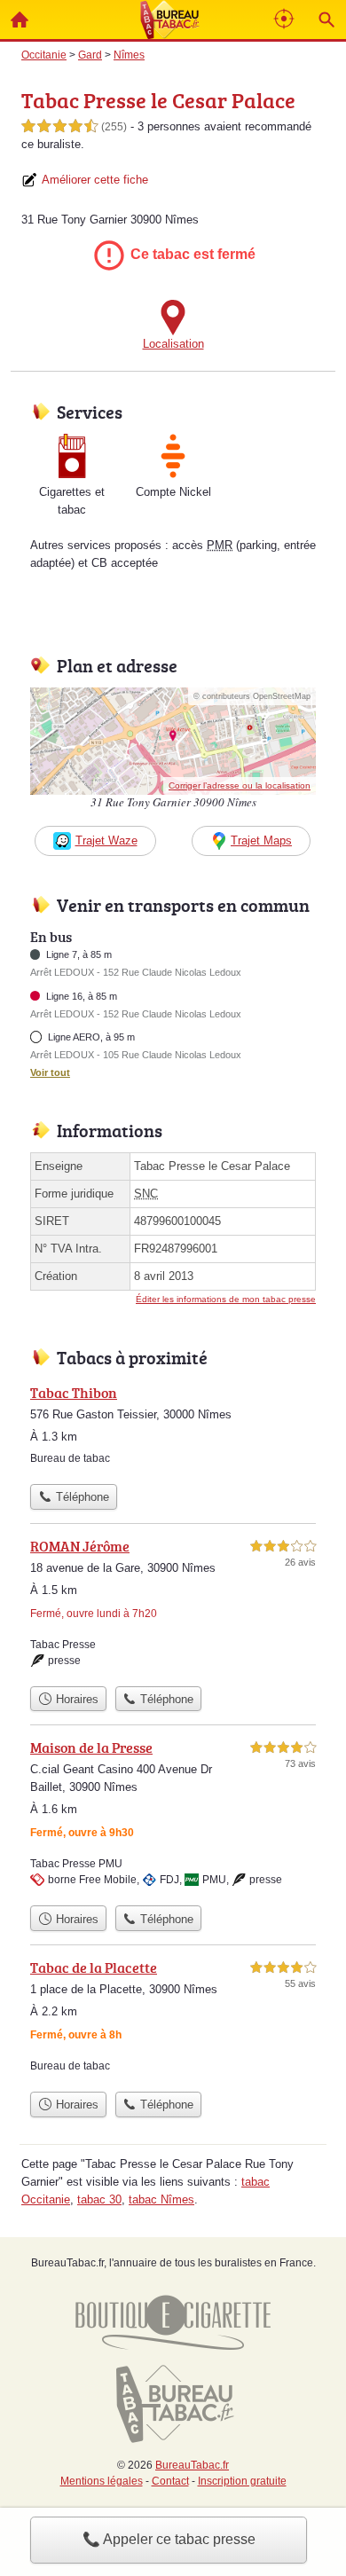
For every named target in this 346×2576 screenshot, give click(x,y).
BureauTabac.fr (192, 2465)
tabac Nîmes (161, 2199)
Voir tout (50, 1072)
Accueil (20, 20)
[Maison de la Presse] (173, 1817)
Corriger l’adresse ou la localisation (240, 785)
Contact (170, 2481)
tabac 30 (99, 2199)
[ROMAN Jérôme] (173, 1606)
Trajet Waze (106, 840)
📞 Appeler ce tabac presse (169, 2539)
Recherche (326, 20)
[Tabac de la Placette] (173, 2020)
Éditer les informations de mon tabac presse (226, 1299)
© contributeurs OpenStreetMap (252, 696)
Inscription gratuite (242, 2481)
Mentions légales (102, 2481)
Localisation (173, 344)
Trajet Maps (261, 840)
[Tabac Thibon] (173, 1429)
